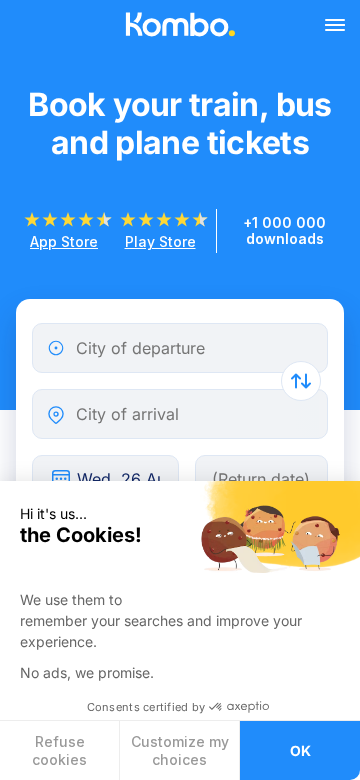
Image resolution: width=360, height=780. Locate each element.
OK (300, 750)
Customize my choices (180, 750)
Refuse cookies (59, 750)
